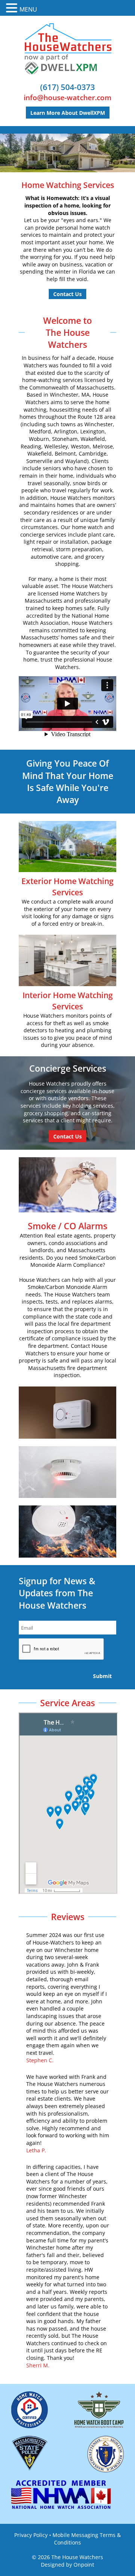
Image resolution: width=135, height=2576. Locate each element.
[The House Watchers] (68, 49)
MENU (28, 9)
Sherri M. (38, 2365)
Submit (102, 1676)
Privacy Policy (31, 2535)
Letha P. (36, 2150)
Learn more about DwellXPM (68, 113)
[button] (13, 8)
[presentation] (61, 1649)
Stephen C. (40, 2060)
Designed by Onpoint (67, 2565)
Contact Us (67, 294)
